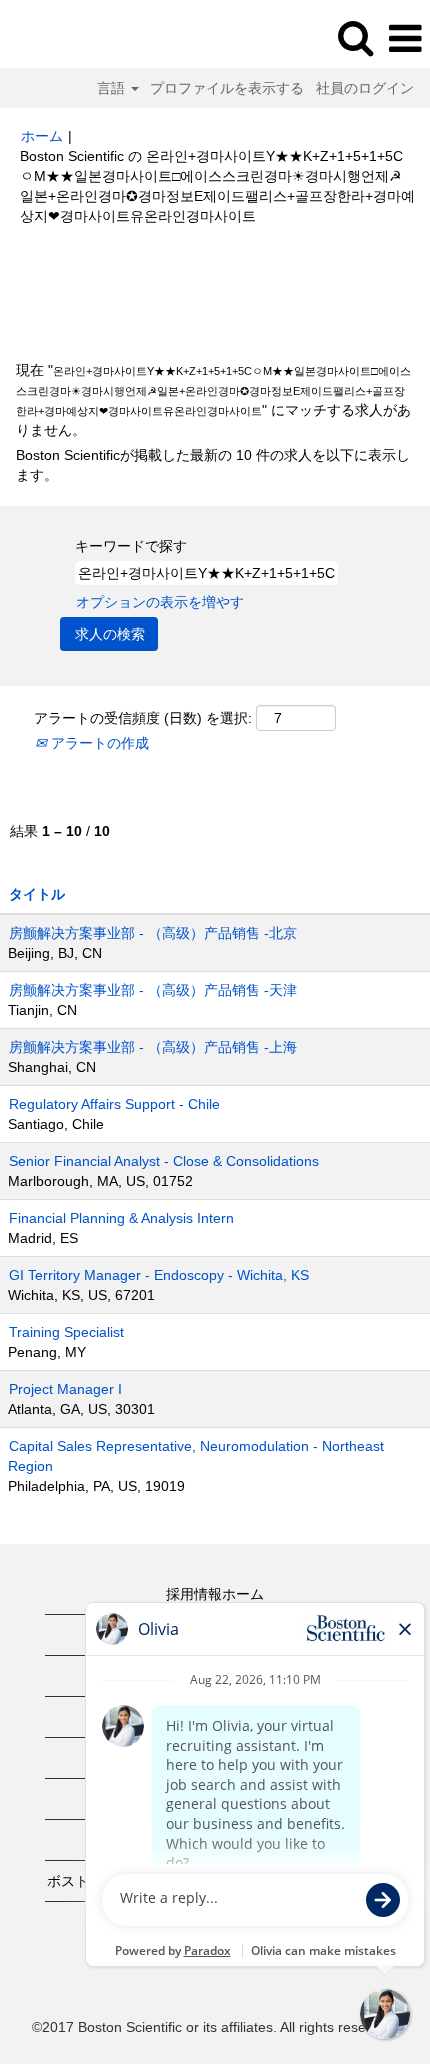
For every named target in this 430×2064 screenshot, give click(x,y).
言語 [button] (113, 88)
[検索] (355, 37)
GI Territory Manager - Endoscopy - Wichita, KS (159, 1275)
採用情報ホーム (215, 1594)
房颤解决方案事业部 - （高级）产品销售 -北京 (153, 933)
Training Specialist (66, 1332)
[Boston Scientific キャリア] (71, 38)
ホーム (42, 136)
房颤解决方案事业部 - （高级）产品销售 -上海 (153, 1047)
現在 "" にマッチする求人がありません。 (213, 400)
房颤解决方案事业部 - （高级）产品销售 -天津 (153, 990)
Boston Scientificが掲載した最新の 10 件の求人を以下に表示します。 (213, 465)
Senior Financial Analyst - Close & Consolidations (164, 1161)
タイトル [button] (37, 894)
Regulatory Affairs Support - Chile (114, 1104)
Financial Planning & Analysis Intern (121, 1218)
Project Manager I (65, 1389)
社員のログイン (365, 88)
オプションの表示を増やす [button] (160, 602)
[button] (405, 38)
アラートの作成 (98, 743)
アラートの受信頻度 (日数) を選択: (143, 718)
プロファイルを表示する (227, 88)
